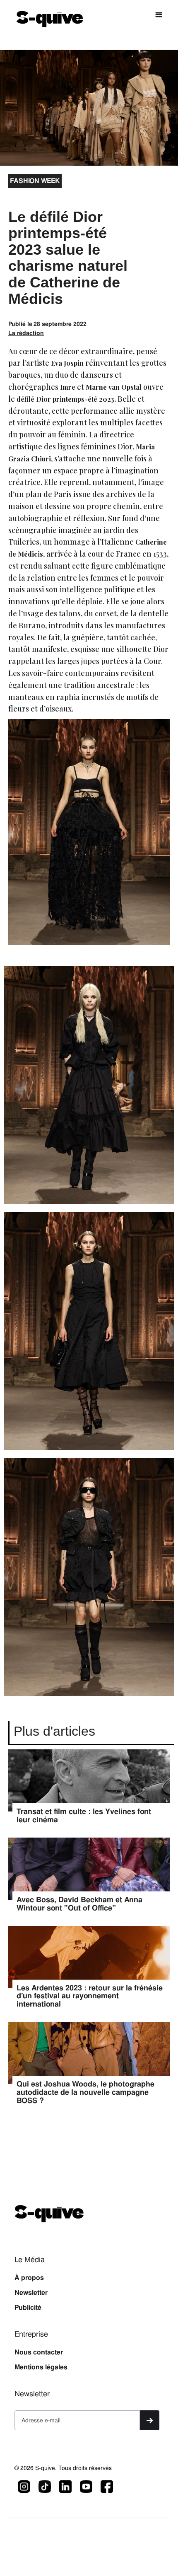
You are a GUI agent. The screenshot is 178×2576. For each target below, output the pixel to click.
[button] (159, 15)
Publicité (28, 2308)
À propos (29, 2278)
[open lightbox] (89, 1089)
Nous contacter (39, 2352)
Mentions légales (41, 2367)
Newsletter (31, 2293)
